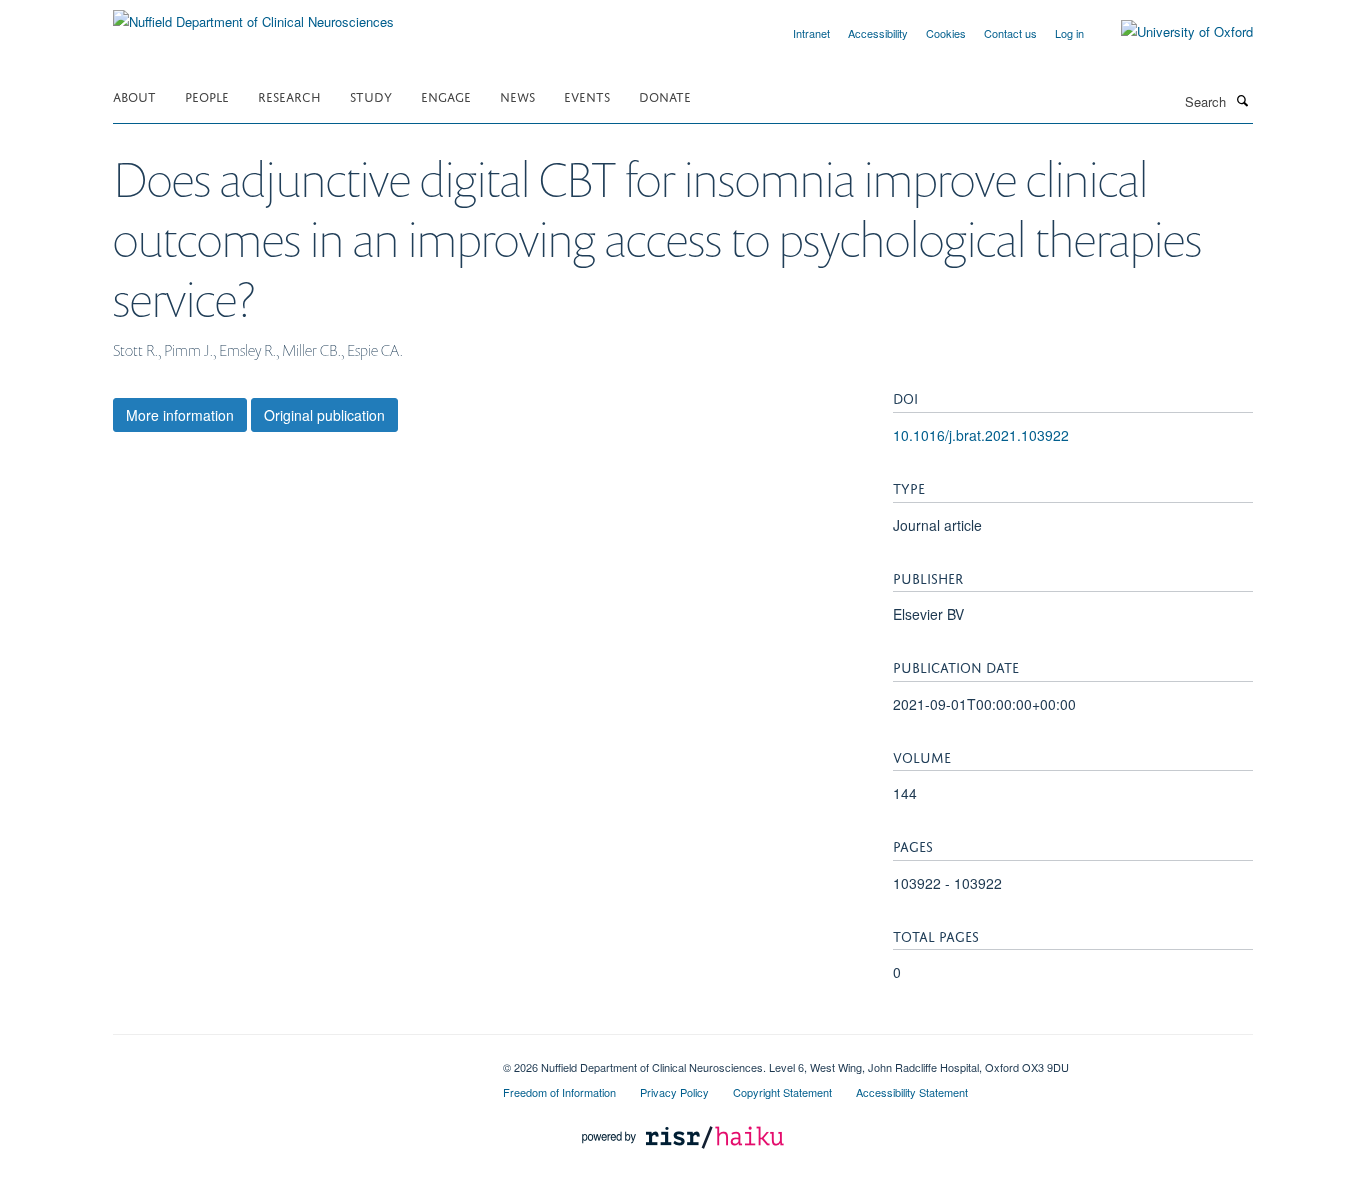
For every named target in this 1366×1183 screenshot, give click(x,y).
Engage (446, 95)
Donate (665, 95)
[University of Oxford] (1172, 32)
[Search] (1242, 100)
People (207, 95)
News (517, 95)
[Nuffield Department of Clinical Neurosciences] (253, 14)
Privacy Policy (674, 1092)
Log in (1069, 33)
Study (371, 95)
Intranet (811, 33)
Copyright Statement (782, 1092)
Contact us (1010, 33)
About (134, 95)
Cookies (946, 33)
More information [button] (180, 415)
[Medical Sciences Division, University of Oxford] (293, 1060)
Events (587, 95)
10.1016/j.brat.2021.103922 (981, 435)
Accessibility (878, 33)
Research (289, 95)
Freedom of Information (559, 1092)
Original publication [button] (324, 415)
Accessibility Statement (912, 1092)
